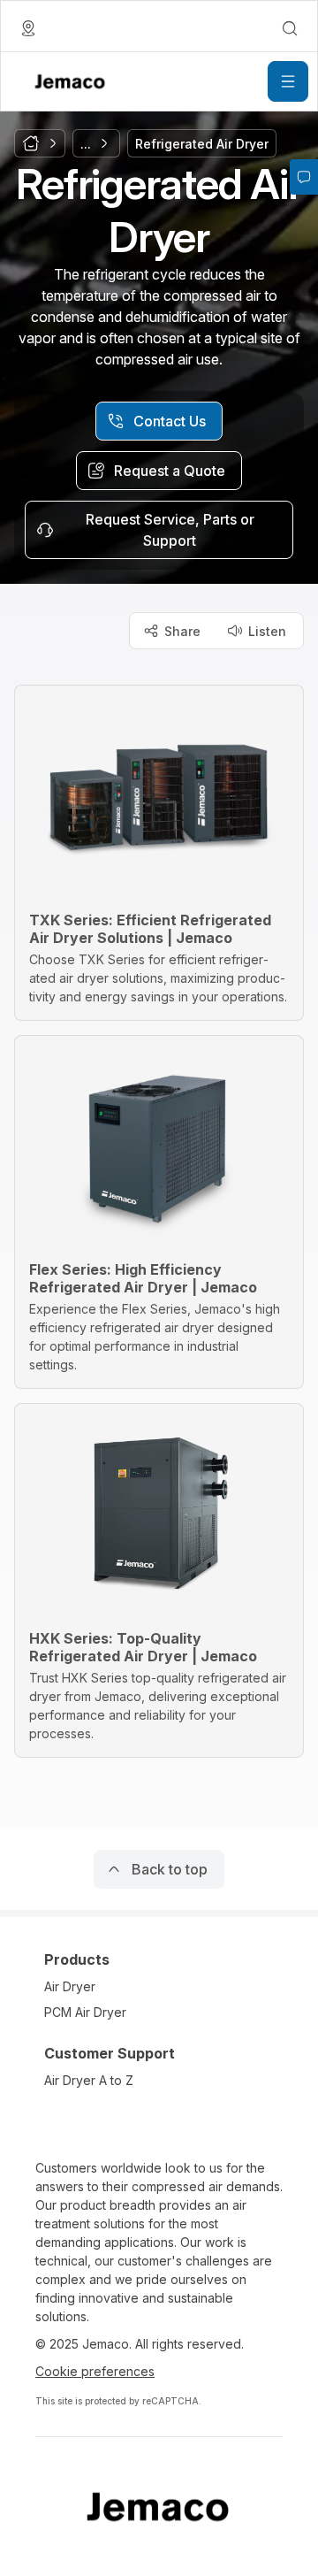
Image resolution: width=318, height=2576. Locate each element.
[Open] (288, 81)
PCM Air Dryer (85, 2012)
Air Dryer (70, 1986)
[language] (28, 28)
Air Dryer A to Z (89, 2080)
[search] (290, 28)
